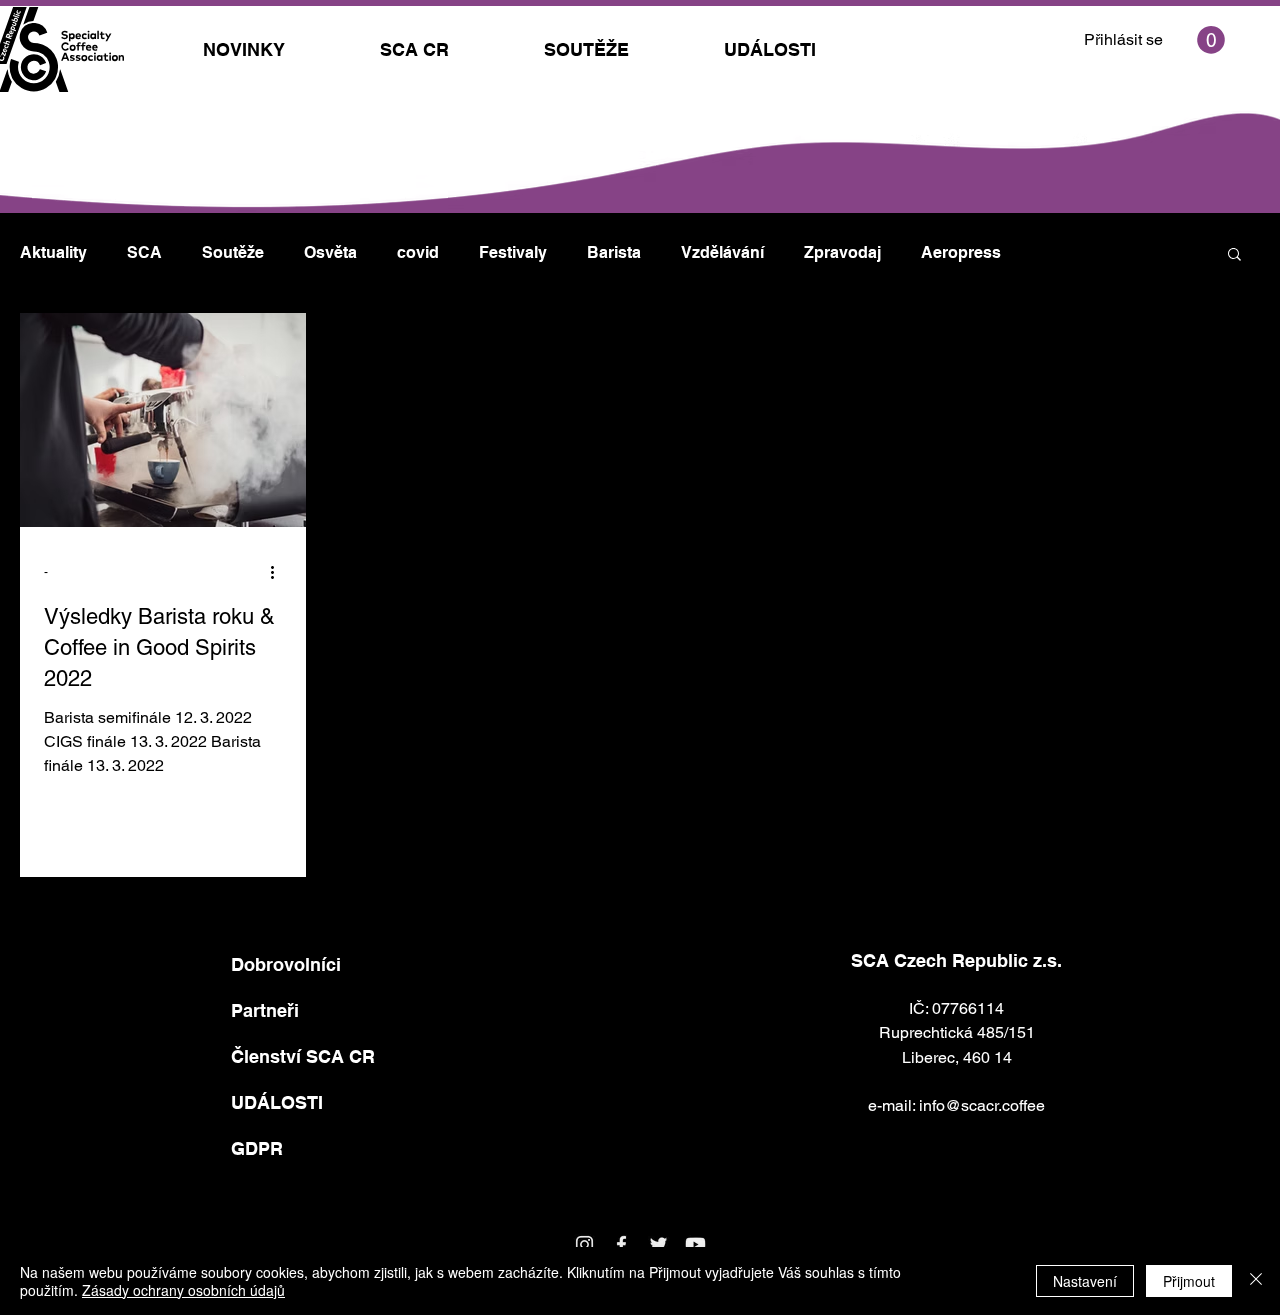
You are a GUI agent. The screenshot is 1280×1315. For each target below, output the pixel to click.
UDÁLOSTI (277, 1102)
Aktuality (53, 252)
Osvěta (330, 252)
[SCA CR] (621, 1244)
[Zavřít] (1256, 1281)
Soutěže (233, 252)
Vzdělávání (722, 252)
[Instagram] (584, 1244)
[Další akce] (279, 572)
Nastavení (1085, 1281)
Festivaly (513, 252)
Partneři (265, 1010)
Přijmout (1189, 1281)
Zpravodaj (842, 252)
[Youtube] (695, 1244)
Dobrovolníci (286, 964)
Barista (614, 252)
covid (418, 252)
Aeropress (961, 252)
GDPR (257, 1148)
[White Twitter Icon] (658, 1244)
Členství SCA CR (303, 1056)
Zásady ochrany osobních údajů (183, 1290)
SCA (144, 252)
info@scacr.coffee (982, 1105)
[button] (1211, 40)
